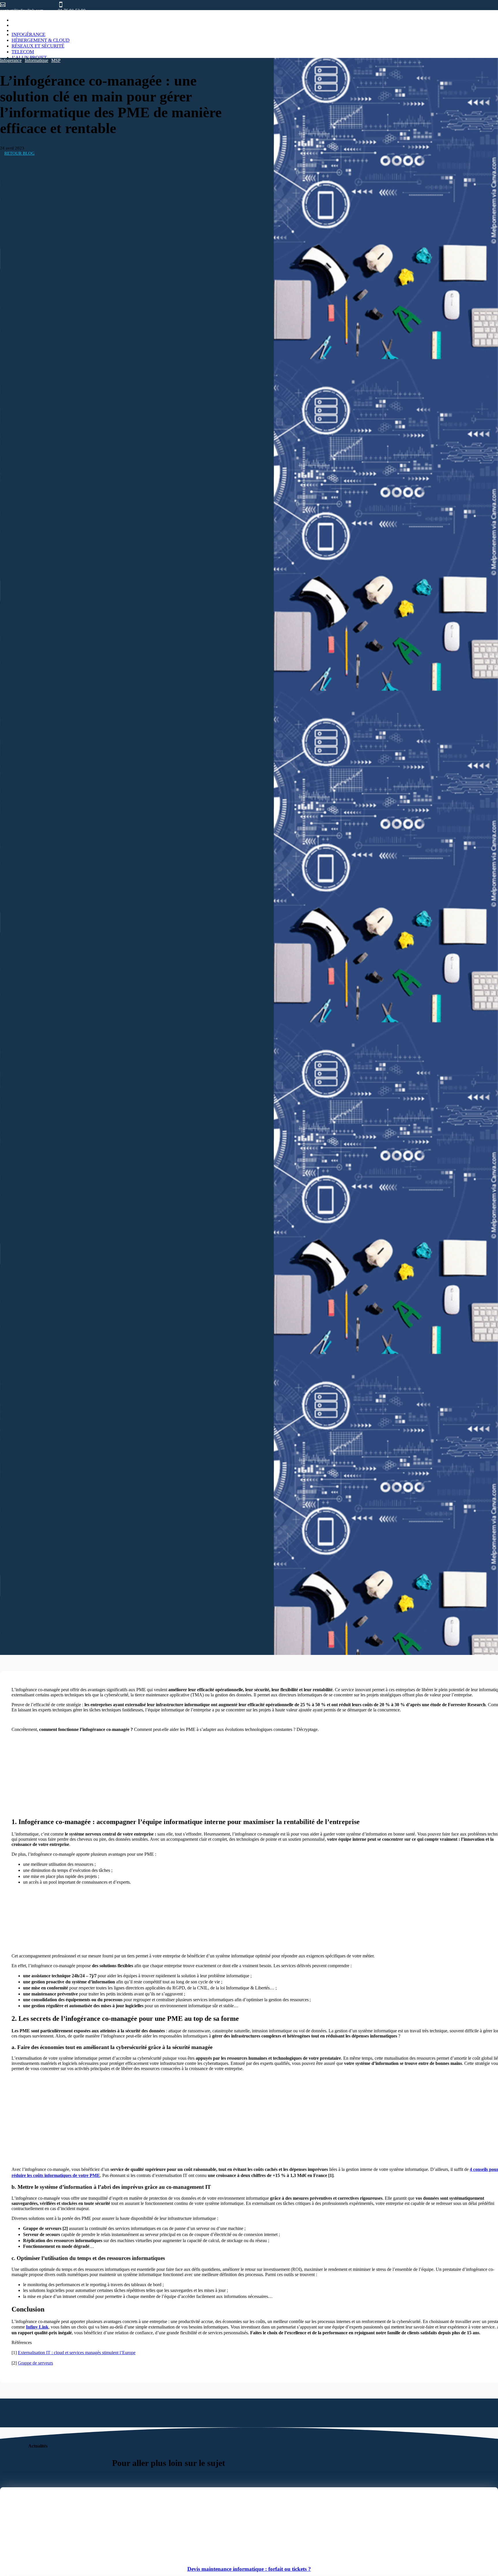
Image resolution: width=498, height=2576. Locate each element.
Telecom (23, 52)
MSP (56, 60)
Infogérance (28, 34)
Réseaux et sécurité (38, 46)
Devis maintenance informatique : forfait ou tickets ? (249, 2569)
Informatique (36, 60)
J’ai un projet (29, 57)
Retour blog (19, 153)
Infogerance (11, 60)
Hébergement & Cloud (40, 40)
